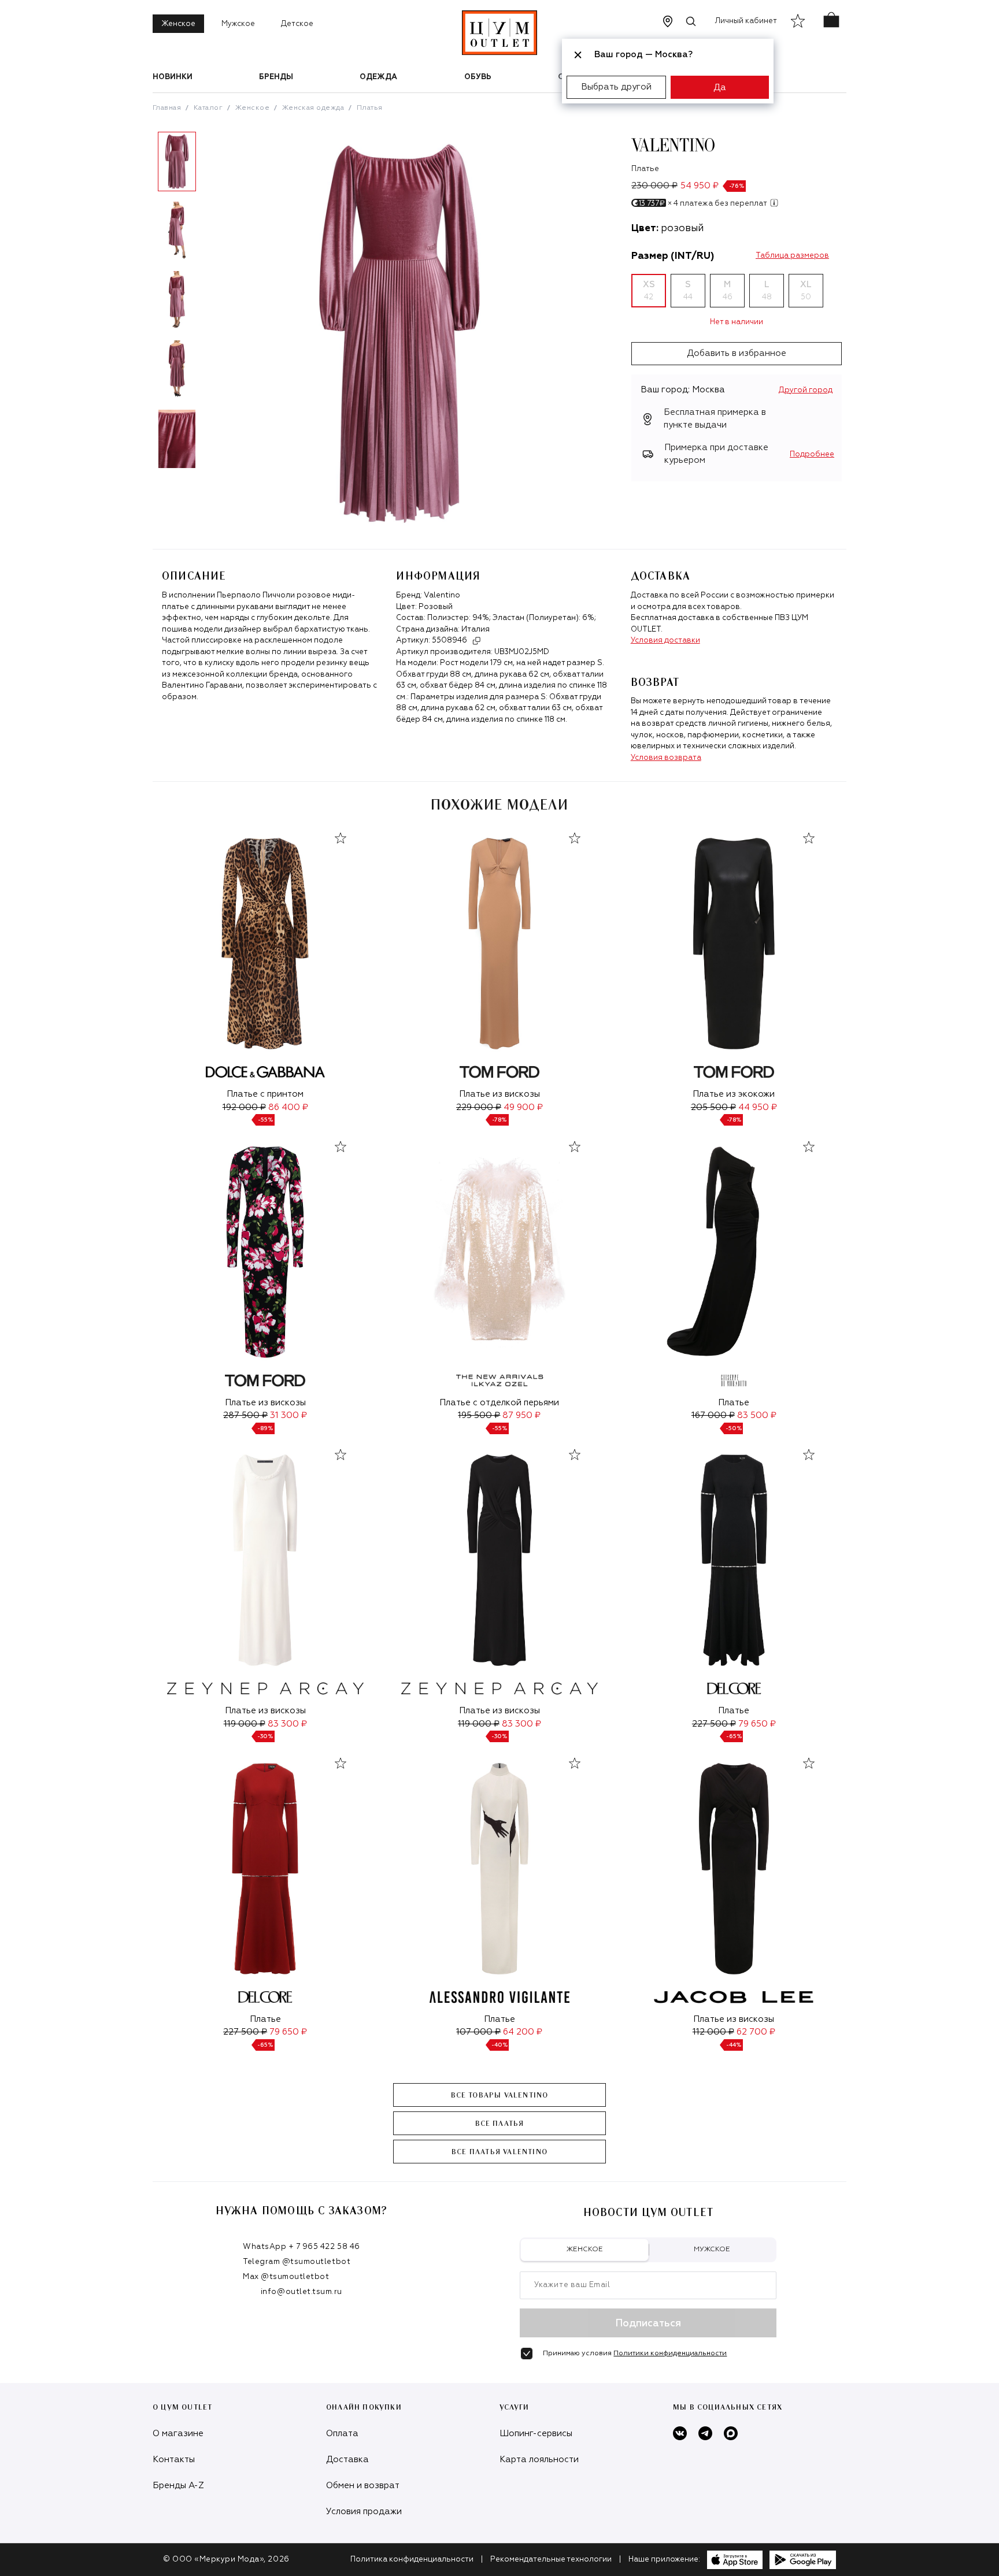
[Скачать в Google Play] (803, 2560)
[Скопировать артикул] (476, 641)
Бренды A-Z (178, 2486)
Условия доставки (665, 641)
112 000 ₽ (713, 2032)
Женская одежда (313, 108)
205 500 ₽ (713, 1107)
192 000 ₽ (244, 1107)
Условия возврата (666, 758)
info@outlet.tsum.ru (301, 2292)
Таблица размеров (792, 256)
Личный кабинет (746, 21)
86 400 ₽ (288, 1107)
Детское (297, 24)
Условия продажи (364, 2512)
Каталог (208, 108)
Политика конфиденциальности (412, 2560)
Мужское (238, 24)
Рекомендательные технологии (551, 2560)
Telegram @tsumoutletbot (297, 2262)
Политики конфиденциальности (670, 2354)
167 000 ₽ (713, 1415)
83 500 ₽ (757, 1415)
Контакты (174, 2460)
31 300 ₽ (288, 1415)
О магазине (178, 2434)
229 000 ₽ (479, 1107)
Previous (144, 305)
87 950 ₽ (521, 1415)
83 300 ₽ (287, 1724)
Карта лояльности (539, 2460)
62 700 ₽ (756, 2032)
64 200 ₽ (523, 2032)
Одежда (378, 77)
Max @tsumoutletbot (286, 2277)
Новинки (173, 77)
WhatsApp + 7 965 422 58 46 (301, 2247)
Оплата (342, 2434)
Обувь (478, 77)
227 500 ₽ (714, 1724)
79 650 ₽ (757, 1724)
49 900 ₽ (523, 1107)
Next (210, 305)
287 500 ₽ (245, 1415)
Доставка (347, 2460)
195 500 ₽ (479, 1415)
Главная (167, 108)
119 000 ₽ (245, 1724)
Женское (178, 24)
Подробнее (812, 454)
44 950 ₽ (758, 1107)
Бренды (276, 77)
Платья (370, 108)
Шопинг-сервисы (536, 2434)
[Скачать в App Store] (735, 2560)
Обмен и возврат (363, 2486)
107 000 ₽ (478, 2032)
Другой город (806, 390)
